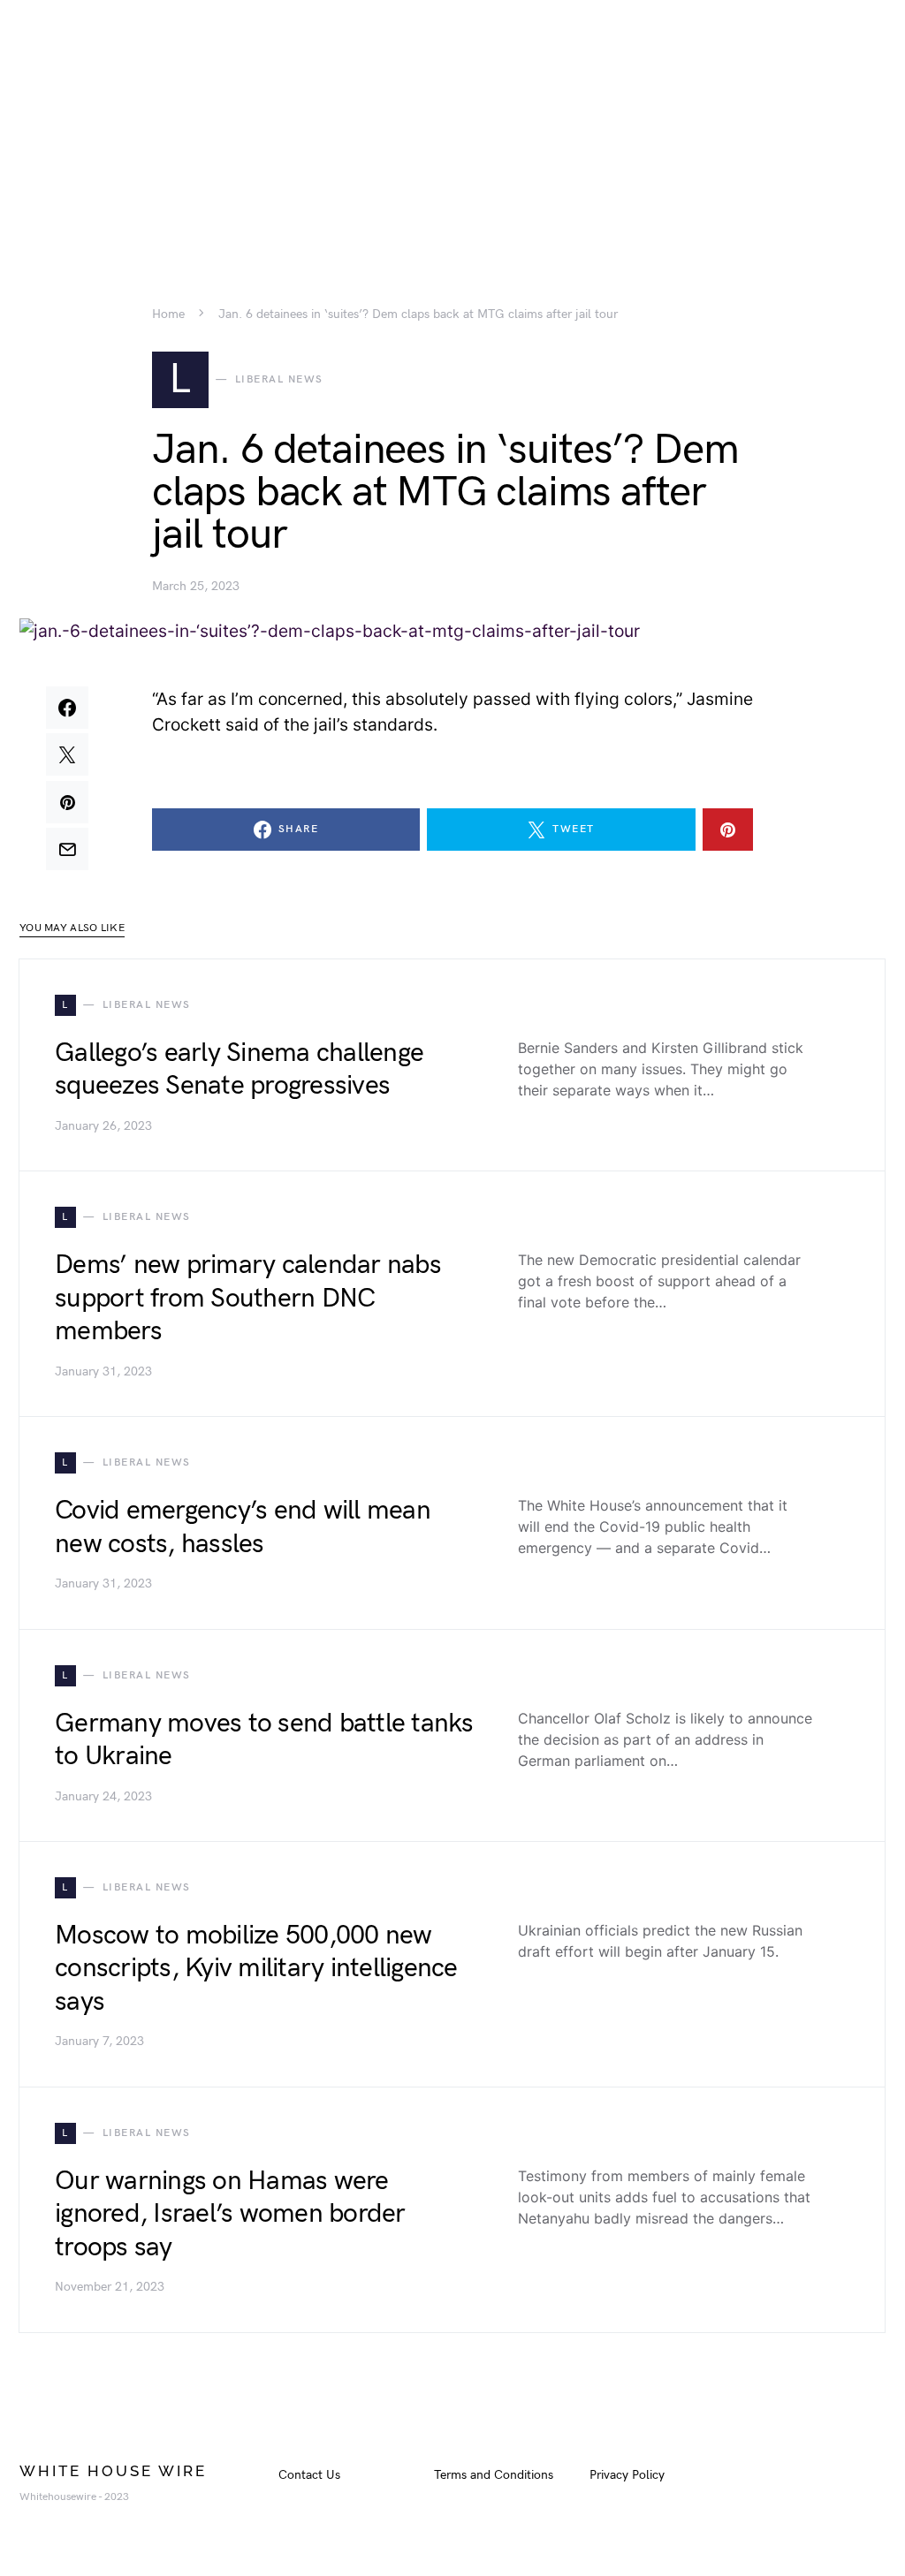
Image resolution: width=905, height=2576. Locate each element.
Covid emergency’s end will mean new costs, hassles (243, 1527)
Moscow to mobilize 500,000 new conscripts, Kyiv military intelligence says (256, 1969)
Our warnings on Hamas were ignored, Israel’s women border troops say (230, 2214)
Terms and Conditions (494, 2475)
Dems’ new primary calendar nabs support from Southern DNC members (248, 1298)
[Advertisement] (452, 124)
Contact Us (309, 2475)
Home (168, 314)
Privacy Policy (627, 2475)
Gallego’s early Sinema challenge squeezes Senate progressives (239, 1070)
